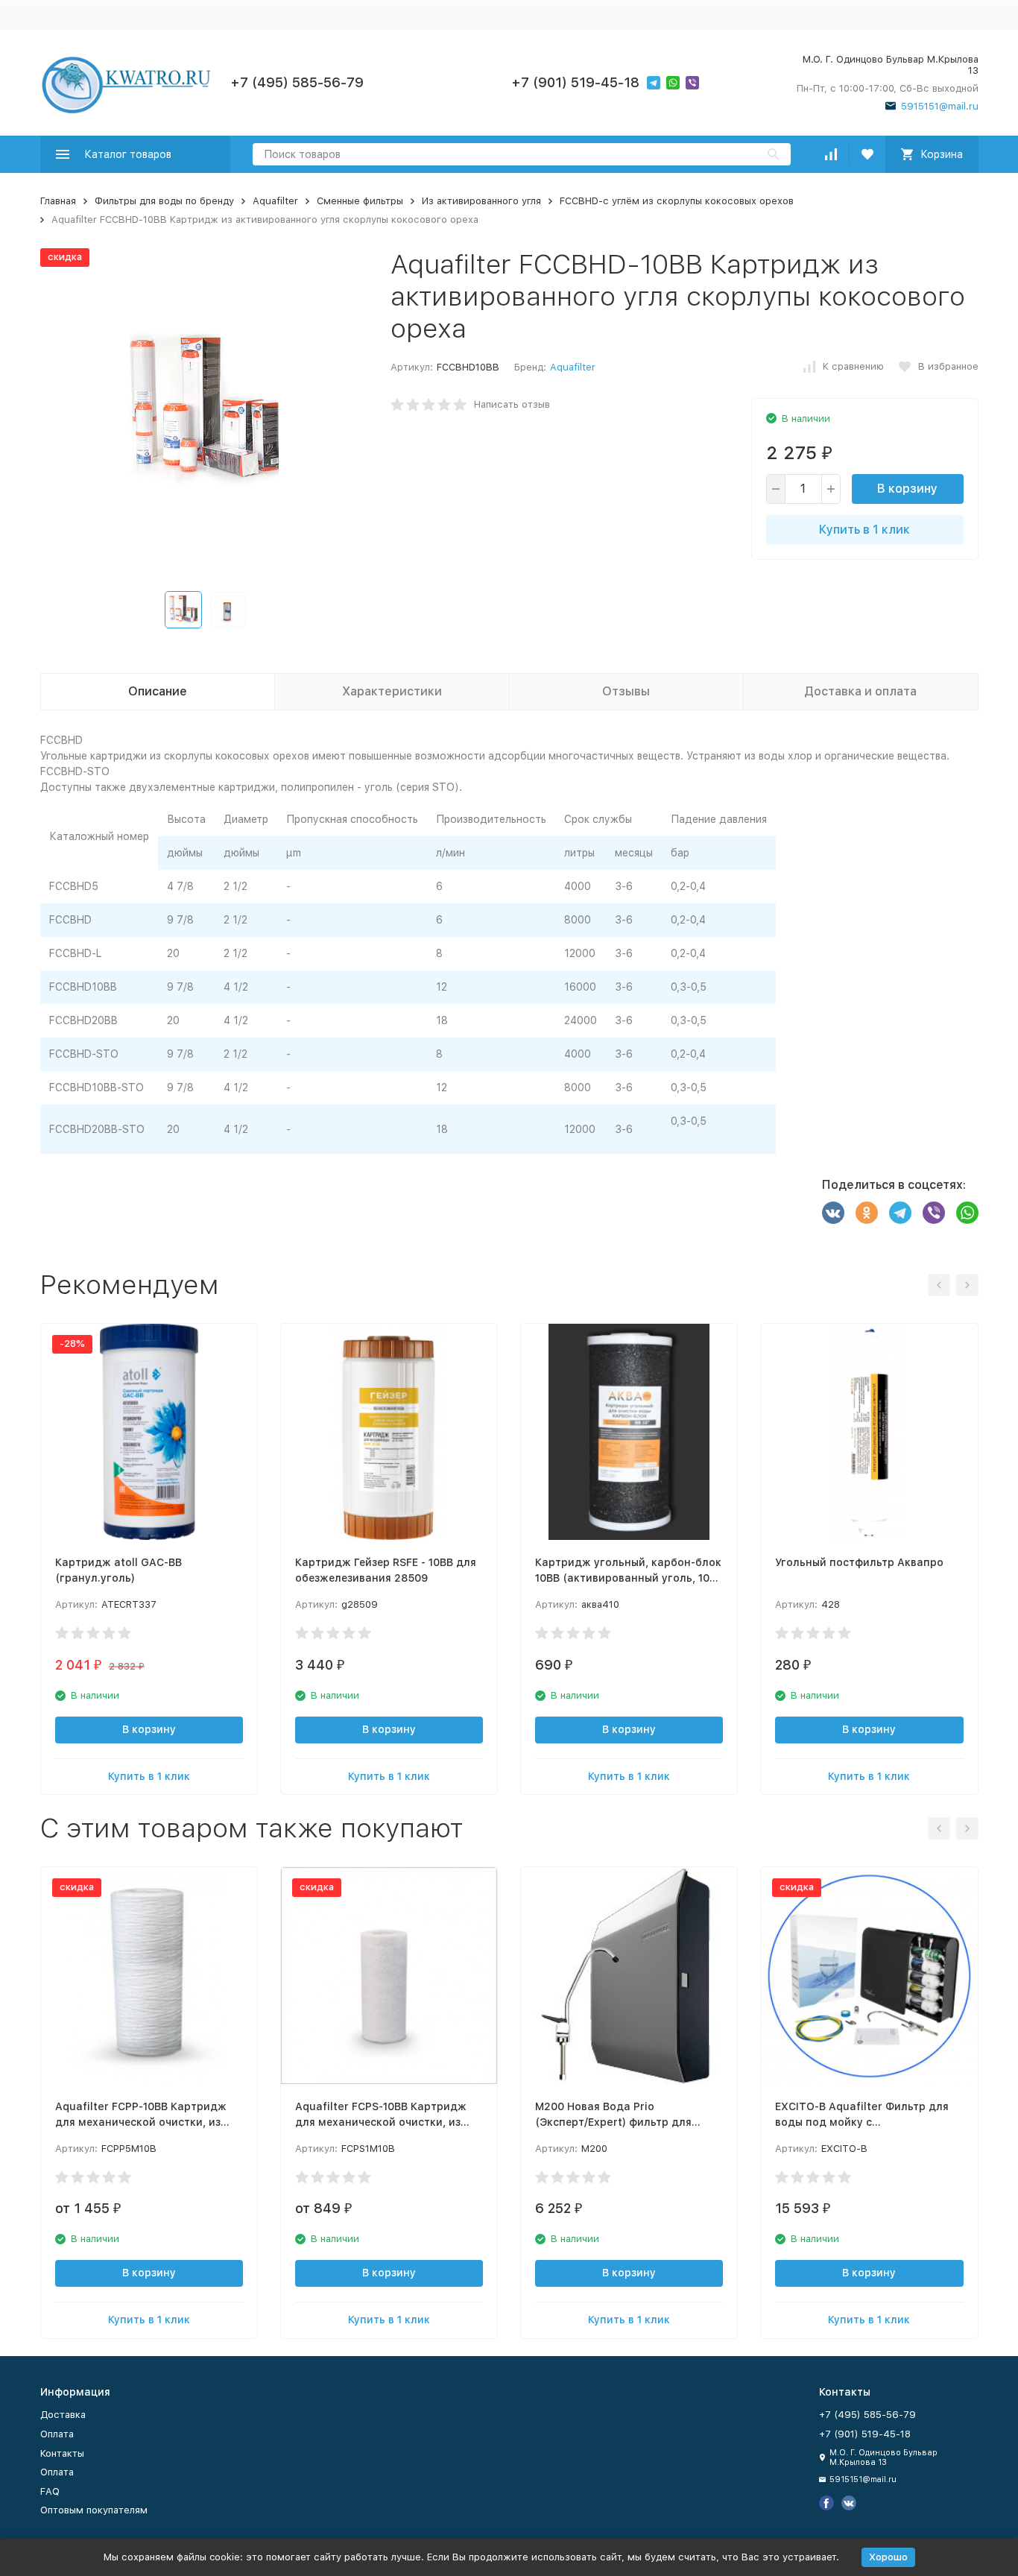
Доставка (63, 2415)
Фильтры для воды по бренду (164, 201)
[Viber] (934, 1213)
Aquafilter (275, 201)
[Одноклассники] (867, 1213)
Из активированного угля (481, 201)
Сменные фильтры (360, 201)
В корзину (907, 489)
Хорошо (888, 2557)
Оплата (57, 2434)
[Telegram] (900, 1213)
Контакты (62, 2453)
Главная (58, 201)
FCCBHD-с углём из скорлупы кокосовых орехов (677, 201)
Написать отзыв (512, 404)
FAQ (50, 2491)
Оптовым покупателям (94, 2510)
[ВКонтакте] (833, 1213)
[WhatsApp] (967, 1213)
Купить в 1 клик (864, 530)
